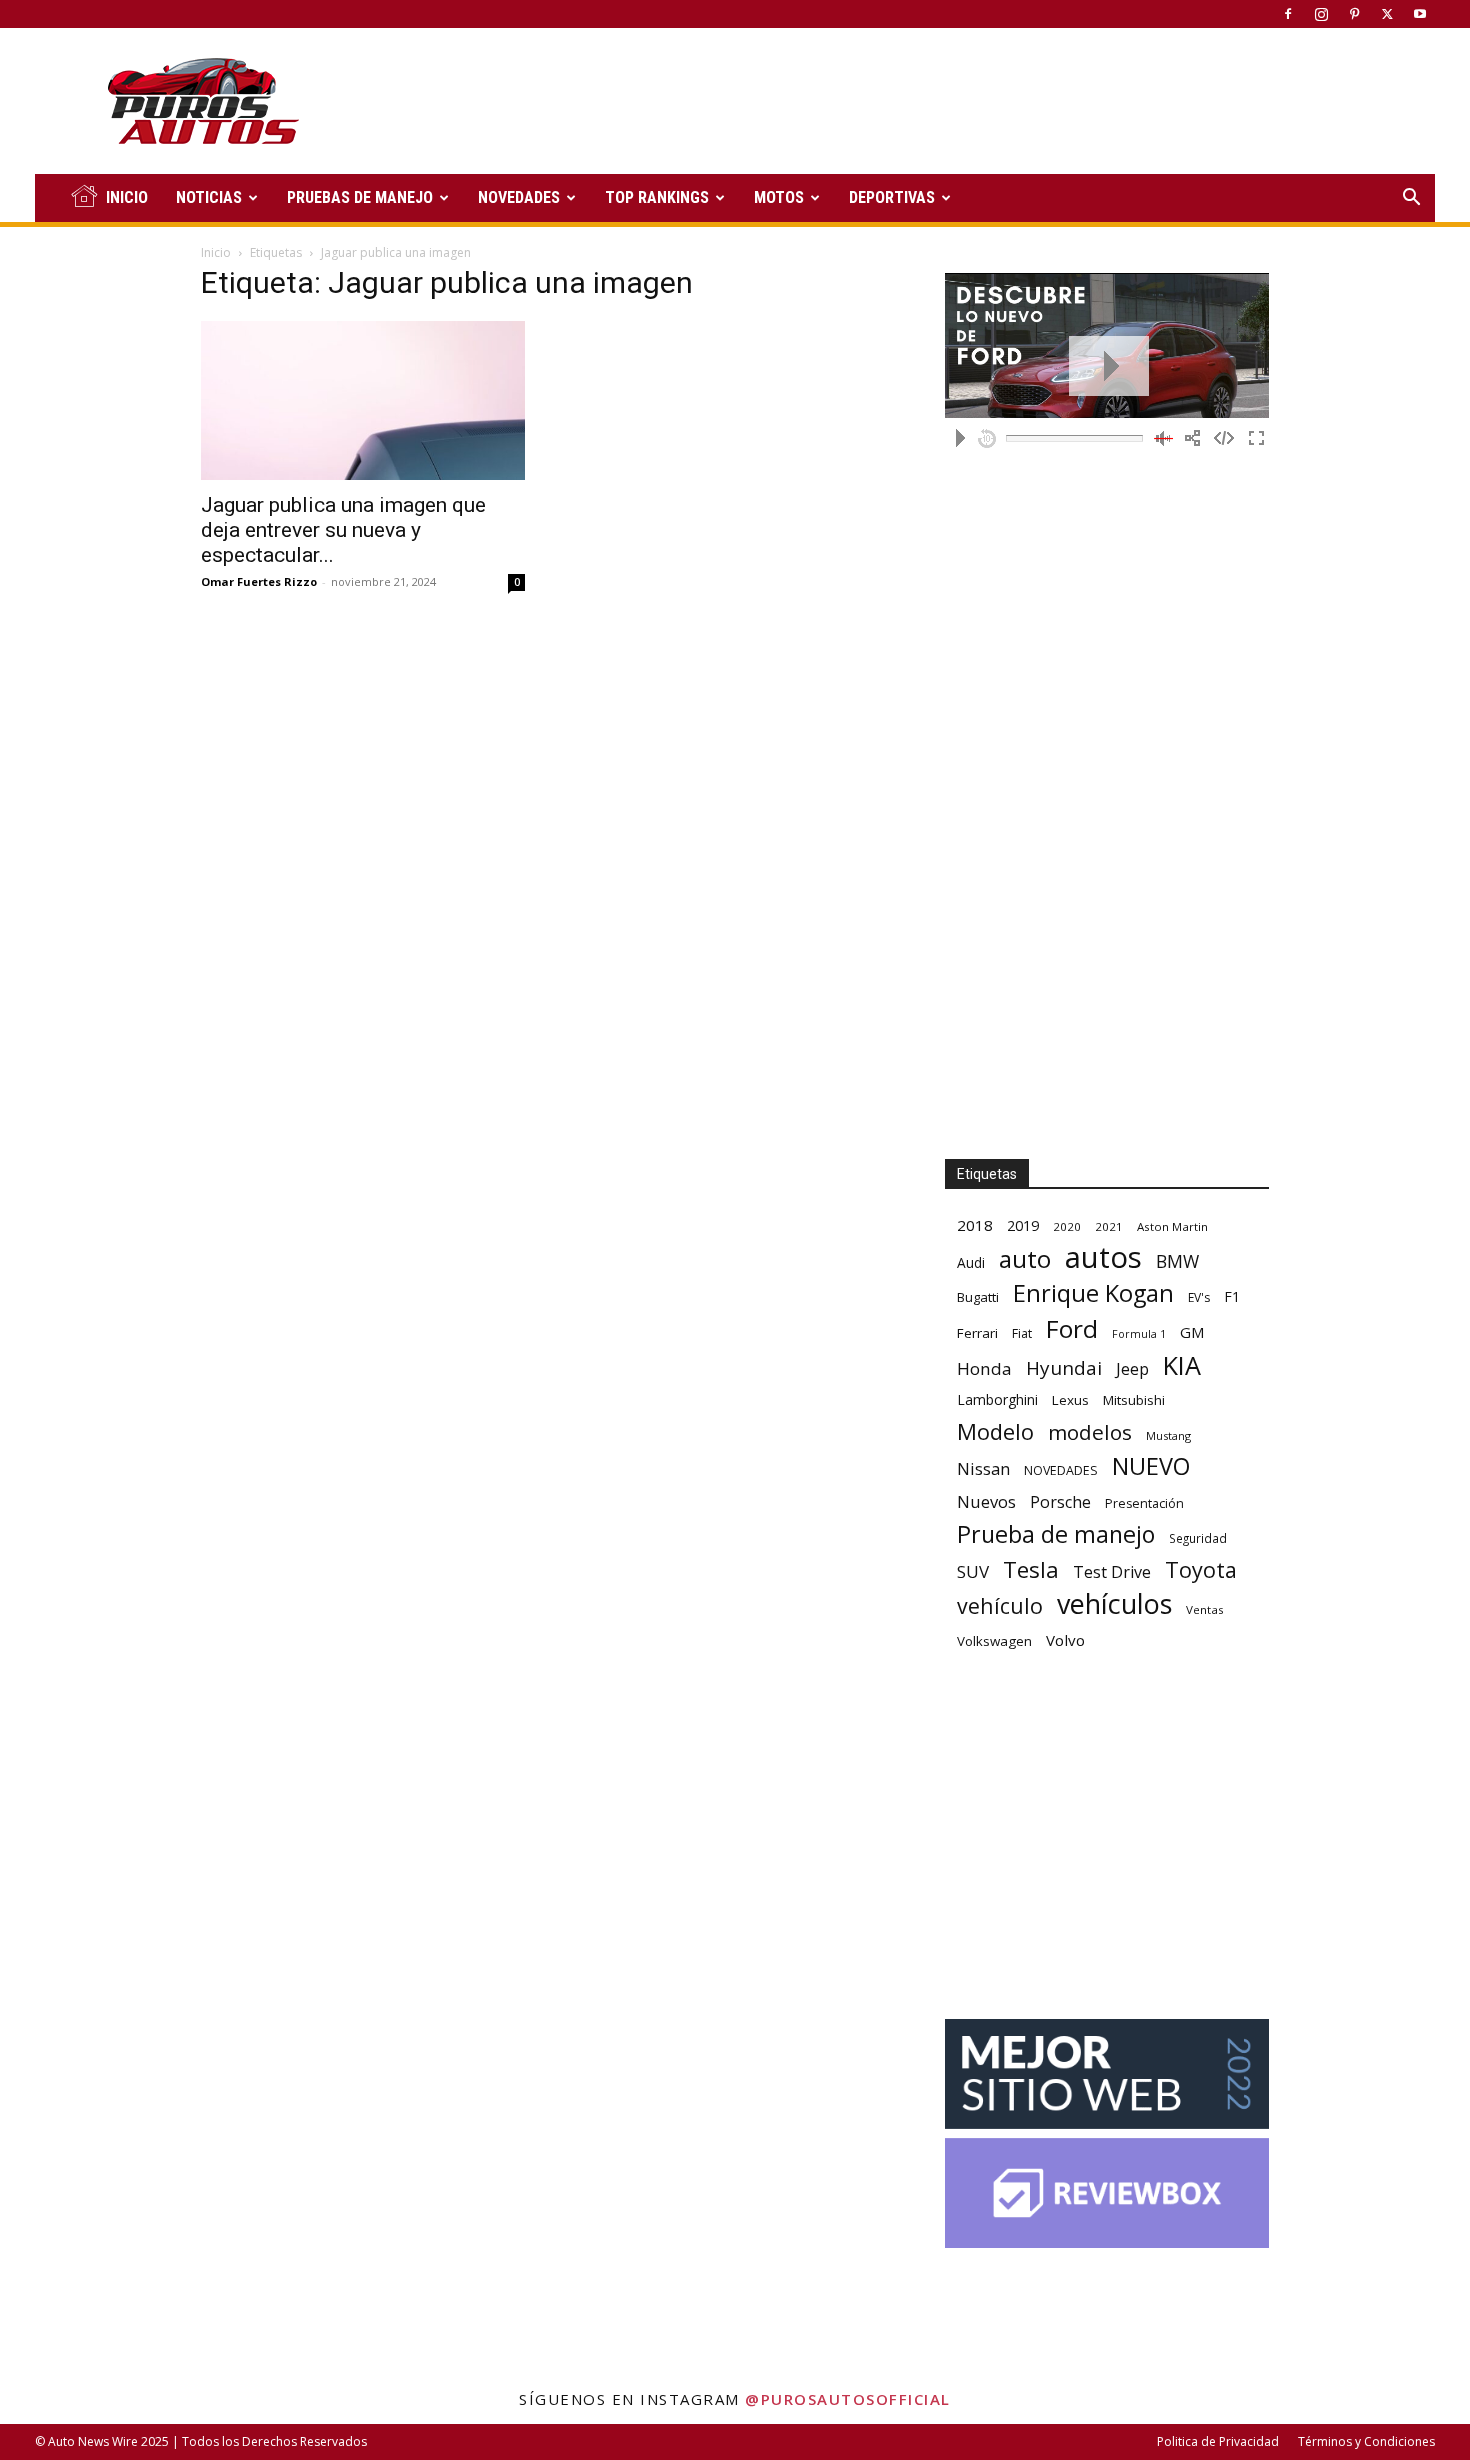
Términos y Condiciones (1366, 2441)
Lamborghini (997, 1399)
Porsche (1060, 1502)
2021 (1109, 1226)
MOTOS (779, 197)
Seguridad (1198, 1538)
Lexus (1070, 1400)
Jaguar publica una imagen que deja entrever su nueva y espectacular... (343, 530)
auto (1025, 1258)
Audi (971, 1262)
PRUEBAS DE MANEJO (360, 197)
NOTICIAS (209, 197)
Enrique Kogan (1093, 1293)
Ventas (1205, 1609)
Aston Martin (1172, 1226)
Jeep (1132, 1368)
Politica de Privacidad (1218, 2441)
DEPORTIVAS (892, 197)
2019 (1023, 1225)
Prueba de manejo (1056, 1534)
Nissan (983, 1468)
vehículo (1000, 1605)
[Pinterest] (1354, 14)
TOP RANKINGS (657, 197)
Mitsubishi (1134, 1400)
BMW (1177, 1261)
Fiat (1022, 1333)
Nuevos (986, 1501)
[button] (1411, 199)
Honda (984, 1368)
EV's (1199, 1297)
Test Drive (1112, 1572)
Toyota (1201, 1569)
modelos (1090, 1432)
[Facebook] (1288, 14)
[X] (1387, 14)
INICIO (127, 197)
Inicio (216, 252)
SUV (973, 1571)
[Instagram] (1321, 14)
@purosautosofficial (848, 2399)
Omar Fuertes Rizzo (259, 581)
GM (1192, 1332)
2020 (1067, 1226)
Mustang (1168, 1435)
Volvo (1065, 1640)
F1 (1232, 1296)
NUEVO (1151, 1466)
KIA (1182, 1365)
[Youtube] (1420, 14)
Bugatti (978, 1297)
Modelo (995, 1431)
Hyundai (1064, 1368)
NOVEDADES (519, 197)
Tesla (1031, 1569)
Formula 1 (1139, 1334)
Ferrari (977, 1333)
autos (1103, 1257)
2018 (975, 1225)
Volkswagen (994, 1641)
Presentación (1144, 1503)
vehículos (1114, 1603)
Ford (1072, 1328)
